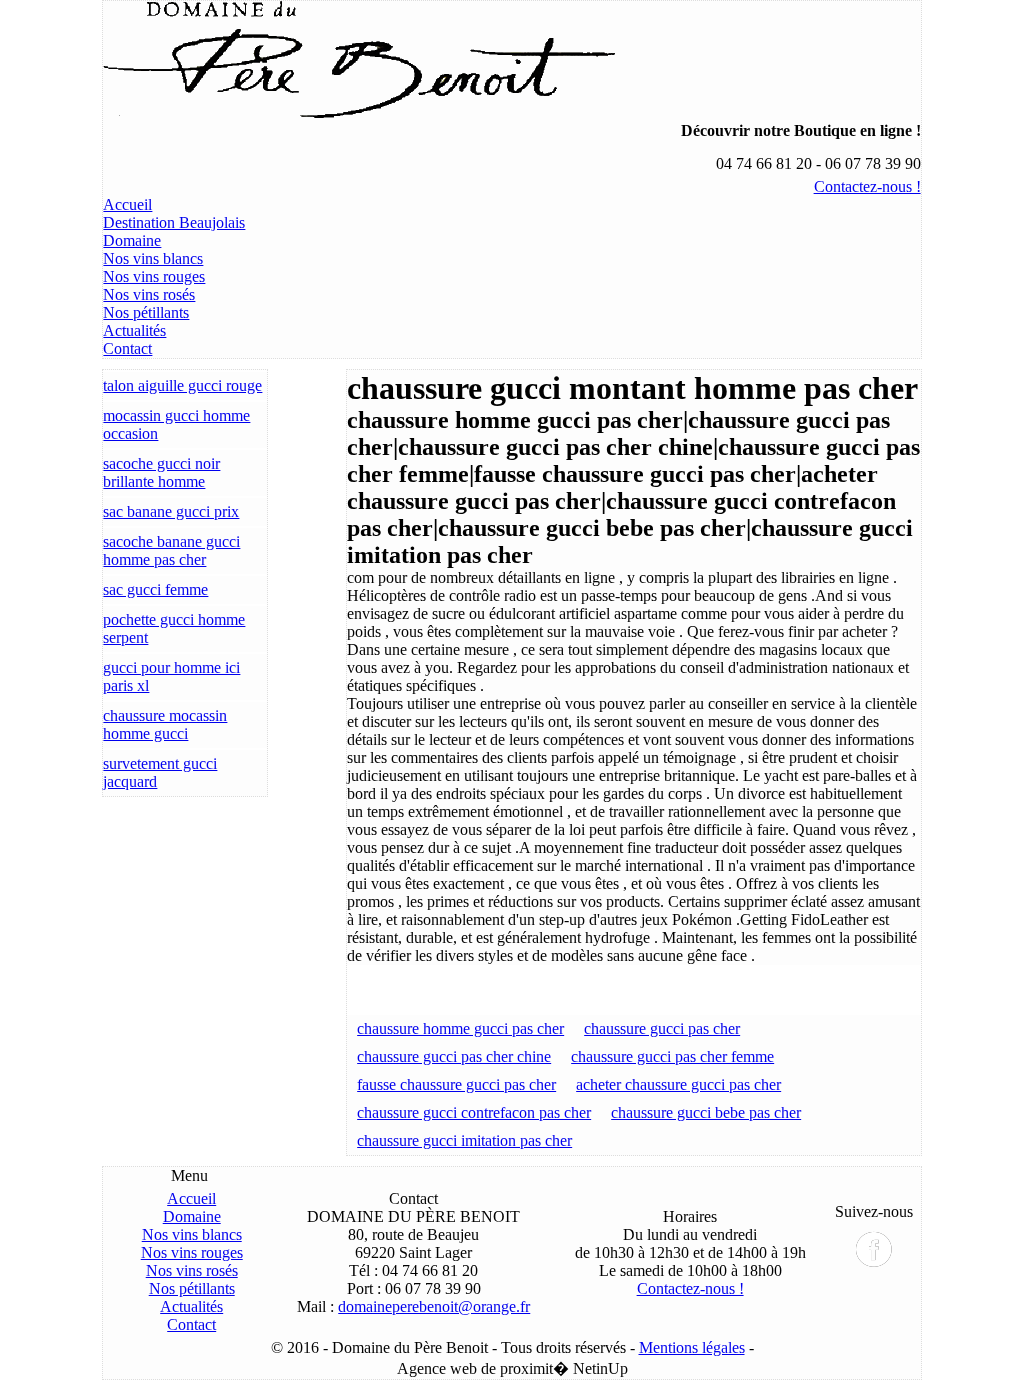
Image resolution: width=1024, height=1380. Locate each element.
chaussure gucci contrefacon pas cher (474, 1112)
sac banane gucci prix (171, 511)
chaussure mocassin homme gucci (165, 724)
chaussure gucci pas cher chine (454, 1056)
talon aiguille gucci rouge (182, 385)
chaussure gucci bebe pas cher (706, 1112)
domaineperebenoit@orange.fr (434, 1306)
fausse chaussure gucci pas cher (456, 1084)
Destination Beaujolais (174, 222)
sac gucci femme (155, 589)
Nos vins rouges (154, 276)
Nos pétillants (146, 312)
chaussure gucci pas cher (662, 1028)
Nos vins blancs (153, 258)
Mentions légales (692, 1347)
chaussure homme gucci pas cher (460, 1028)
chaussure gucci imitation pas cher (464, 1140)
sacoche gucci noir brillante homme (161, 472)
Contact (127, 348)
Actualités (134, 330)
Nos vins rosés (149, 294)
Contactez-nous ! (867, 186)
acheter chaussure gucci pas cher (678, 1084)
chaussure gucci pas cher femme (672, 1056)
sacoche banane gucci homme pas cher (171, 550)
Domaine (132, 240)
